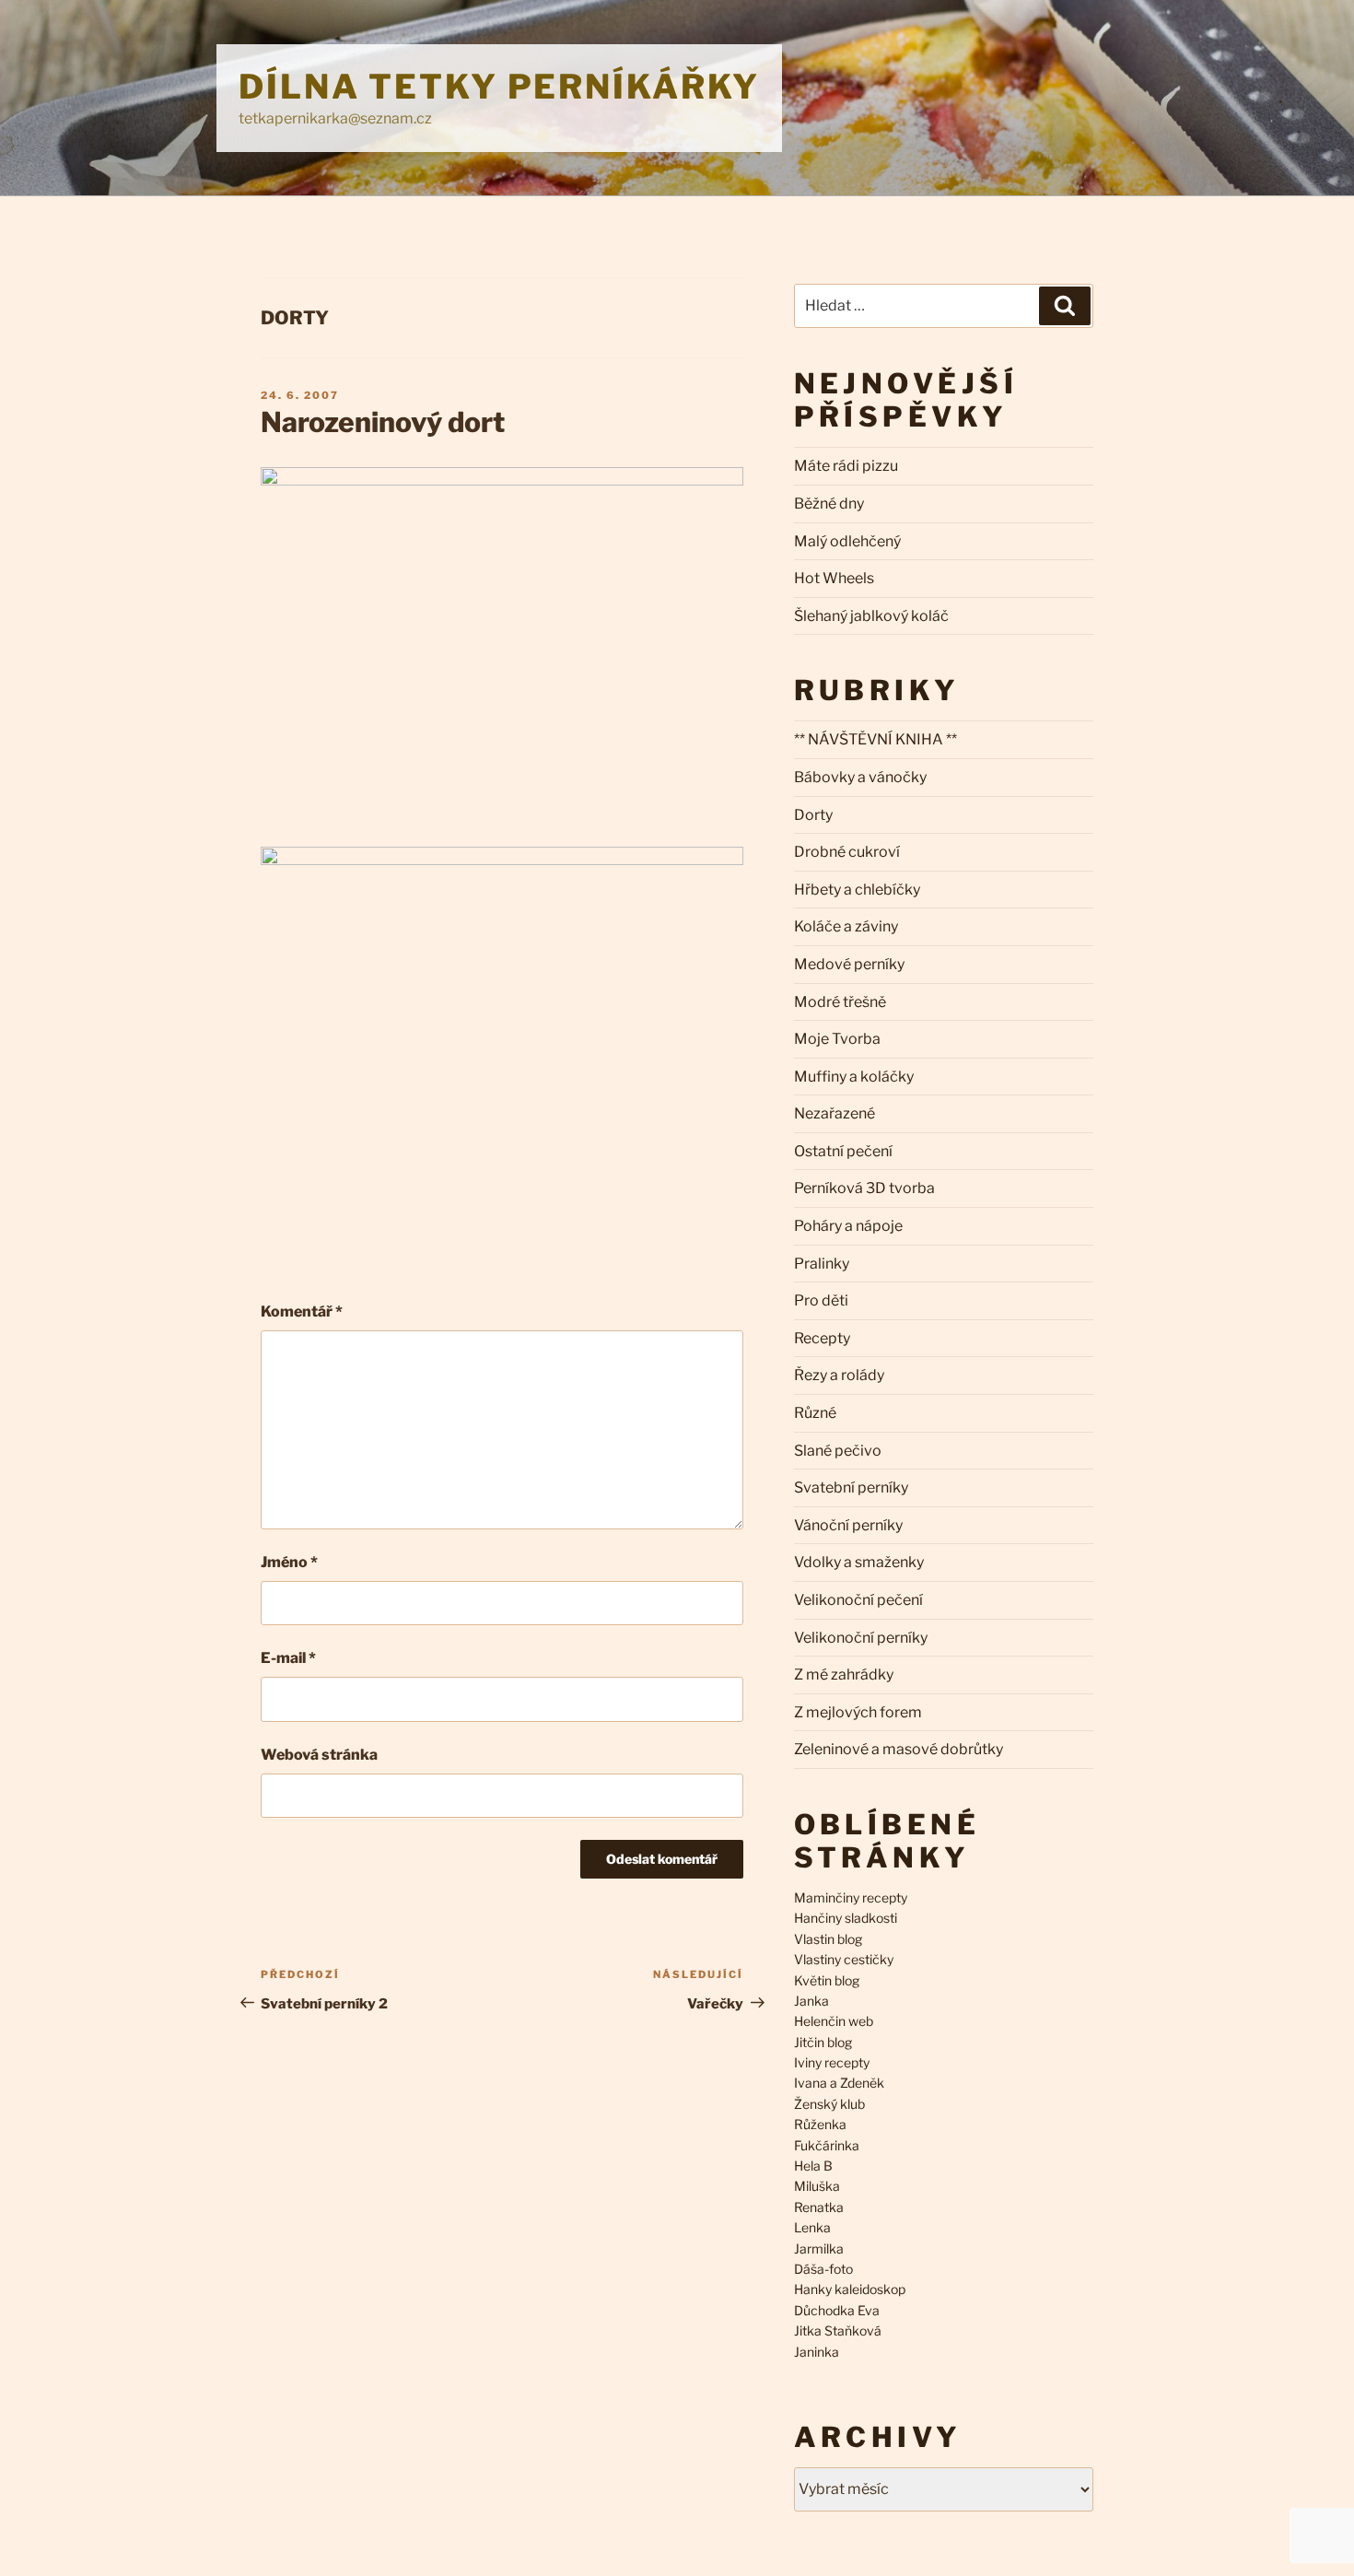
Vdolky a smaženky (859, 1562)
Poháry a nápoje (848, 1226)
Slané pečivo (838, 1451)
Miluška (817, 2186)
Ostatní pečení (843, 1151)
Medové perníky (849, 964)
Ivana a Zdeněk (839, 2083)
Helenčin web (834, 2021)
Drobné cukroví (847, 852)
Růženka (820, 2124)
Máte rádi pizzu (846, 466)
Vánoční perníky (848, 1525)
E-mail (288, 1658)
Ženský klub (829, 2104)
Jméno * (289, 1562)
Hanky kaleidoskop (850, 2289)
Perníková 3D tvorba (864, 1188)
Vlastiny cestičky (844, 1959)
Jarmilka (819, 2248)
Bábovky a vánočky (860, 777)
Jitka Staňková (838, 2330)
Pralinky (822, 1264)
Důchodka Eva (837, 2310)
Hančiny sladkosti (846, 1918)
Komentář (302, 1311)
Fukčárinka (827, 2145)
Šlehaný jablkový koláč (871, 616)
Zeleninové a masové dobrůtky (899, 1749)
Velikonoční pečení (858, 1600)
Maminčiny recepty (851, 1897)
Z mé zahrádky (844, 1674)
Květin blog (827, 1980)
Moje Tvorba (837, 1039)
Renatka (819, 2207)
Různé (815, 1413)
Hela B (813, 2166)
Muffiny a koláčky (854, 1077)
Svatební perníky (851, 1487)
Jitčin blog (823, 2042)
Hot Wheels (834, 578)
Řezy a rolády (839, 1375)
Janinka (817, 2352)
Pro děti (821, 1300)
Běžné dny (829, 503)
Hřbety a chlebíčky (857, 890)
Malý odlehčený (847, 541)
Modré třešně (840, 1002)
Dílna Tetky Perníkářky (499, 87)
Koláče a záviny (846, 926)
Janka (811, 2001)
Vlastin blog (828, 1939)
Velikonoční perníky (861, 1638)
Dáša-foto (823, 2269)
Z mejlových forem (858, 1712)
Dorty (295, 318)
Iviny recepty (832, 2062)
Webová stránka (319, 1755)
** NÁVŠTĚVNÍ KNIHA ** (875, 739)
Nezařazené (835, 1113)
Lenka (812, 2227)
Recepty (822, 1338)
